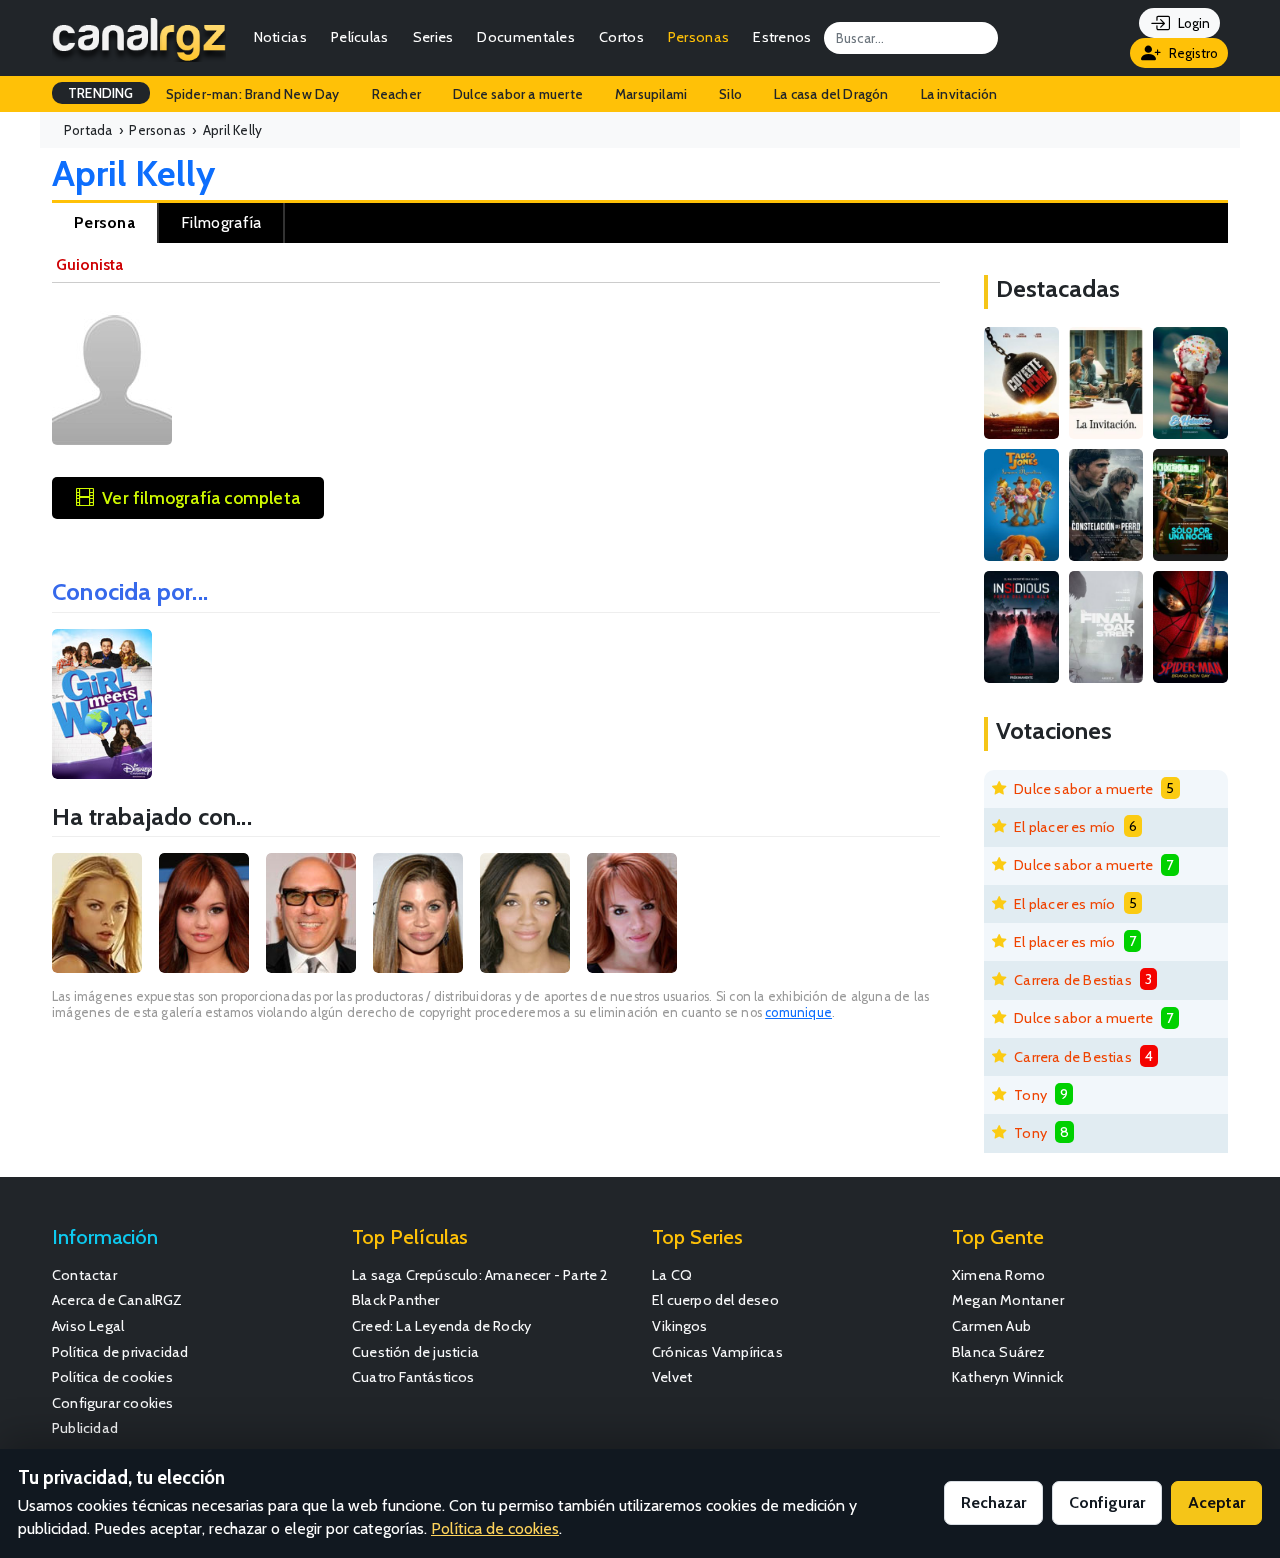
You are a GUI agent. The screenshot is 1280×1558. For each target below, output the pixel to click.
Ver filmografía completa (201, 497)
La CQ (672, 1275)
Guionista (89, 264)
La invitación (959, 94)
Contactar (84, 1275)
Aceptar (1216, 1502)
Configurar (1107, 1502)
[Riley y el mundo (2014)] (102, 704)
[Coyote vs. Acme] (1021, 383)
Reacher (396, 94)
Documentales (526, 37)
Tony (1030, 1095)
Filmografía (221, 222)
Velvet (672, 1377)
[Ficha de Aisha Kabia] (525, 913)
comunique (798, 1012)
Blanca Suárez (999, 1352)
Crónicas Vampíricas (717, 1352)
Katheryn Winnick (1007, 1377)
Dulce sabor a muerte (518, 94)
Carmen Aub (991, 1326)
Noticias (280, 37)
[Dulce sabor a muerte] (1190, 383)
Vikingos (680, 1326)
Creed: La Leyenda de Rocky (441, 1326)
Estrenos (782, 37)
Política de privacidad (120, 1352)
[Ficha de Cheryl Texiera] (632, 913)
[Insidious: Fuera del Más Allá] (1021, 627)
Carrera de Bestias (1073, 980)
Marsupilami (651, 94)
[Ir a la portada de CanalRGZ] (139, 37)
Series (433, 37)
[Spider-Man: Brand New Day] (1190, 627)
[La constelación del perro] (1106, 505)
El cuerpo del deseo (715, 1300)
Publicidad (85, 1428)
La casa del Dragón (831, 94)
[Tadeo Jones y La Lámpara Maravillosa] (1021, 505)
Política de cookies (112, 1377)
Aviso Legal (88, 1326)
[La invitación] (1106, 383)
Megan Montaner (1008, 1300)
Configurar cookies (113, 1403)
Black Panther (396, 1300)
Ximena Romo (998, 1275)
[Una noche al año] (1190, 505)
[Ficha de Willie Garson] (311, 913)
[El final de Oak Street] (1106, 627)
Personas (698, 37)
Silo (730, 94)
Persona (104, 222)
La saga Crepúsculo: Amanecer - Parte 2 (480, 1275)
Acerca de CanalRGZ (117, 1300)
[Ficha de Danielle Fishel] (418, 913)
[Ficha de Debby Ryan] (204, 913)
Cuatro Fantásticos (413, 1377)
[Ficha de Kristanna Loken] (97, 913)
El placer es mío (1064, 827)
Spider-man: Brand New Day (253, 94)
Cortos (621, 37)
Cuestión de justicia (415, 1352)
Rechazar (993, 1502)
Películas (360, 37)
